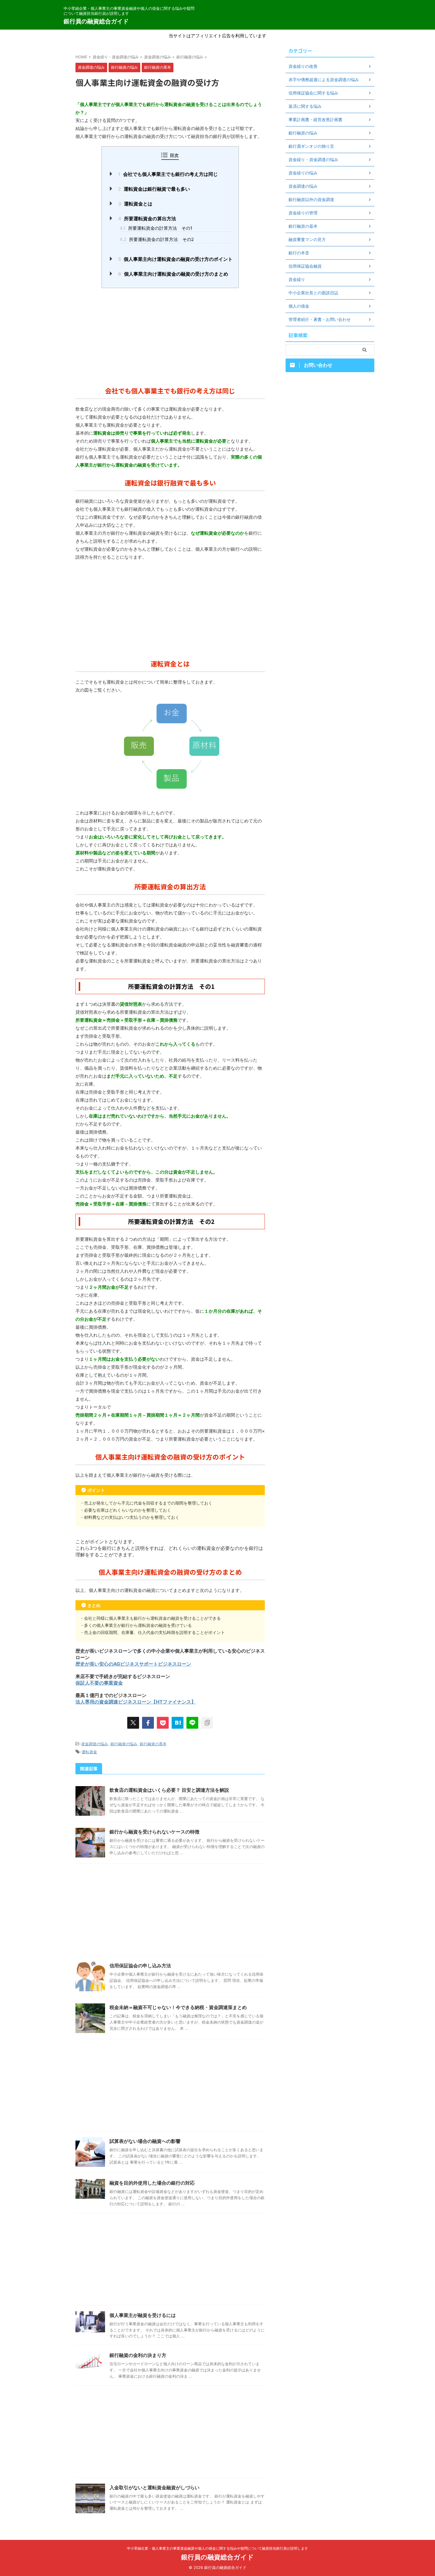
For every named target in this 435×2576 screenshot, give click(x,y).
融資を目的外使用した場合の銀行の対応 (152, 2183)
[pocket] (163, 1723)
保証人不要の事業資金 (99, 1683)
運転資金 (89, 1752)
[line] (192, 1723)
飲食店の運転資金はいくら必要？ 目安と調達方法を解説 (169, 1790)
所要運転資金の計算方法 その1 (156, 228)
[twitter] (133, 1723)
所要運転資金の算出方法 (147, 218)
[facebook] (148, 1723)
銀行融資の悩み (124, 1744)
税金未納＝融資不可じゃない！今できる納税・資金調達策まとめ (178, 2007)
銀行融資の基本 (153, 1744)
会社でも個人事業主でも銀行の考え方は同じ (168, 174)
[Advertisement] (170, 335)
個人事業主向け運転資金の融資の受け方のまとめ (173, 274)
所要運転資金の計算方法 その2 (157, 239)
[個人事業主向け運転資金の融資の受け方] (178, 1723)
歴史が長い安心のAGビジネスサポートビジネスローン (133, 1664)
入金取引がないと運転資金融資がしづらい (154, 2487)
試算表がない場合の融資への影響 (145, 2141)
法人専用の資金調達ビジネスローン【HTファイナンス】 (136, 1702)
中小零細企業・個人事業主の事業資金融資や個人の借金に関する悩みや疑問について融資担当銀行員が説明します (217, 2548)
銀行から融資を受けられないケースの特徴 (154, 1832)
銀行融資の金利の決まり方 (138, 2355)
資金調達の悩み (95, 1744)
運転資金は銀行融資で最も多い (154, 189)
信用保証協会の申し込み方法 (140, 1966)
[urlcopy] (207, 1723)
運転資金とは (135, 204)
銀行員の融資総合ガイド (96, 21)
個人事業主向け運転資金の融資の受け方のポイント (175, 259)
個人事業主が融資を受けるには (143, 2315)
